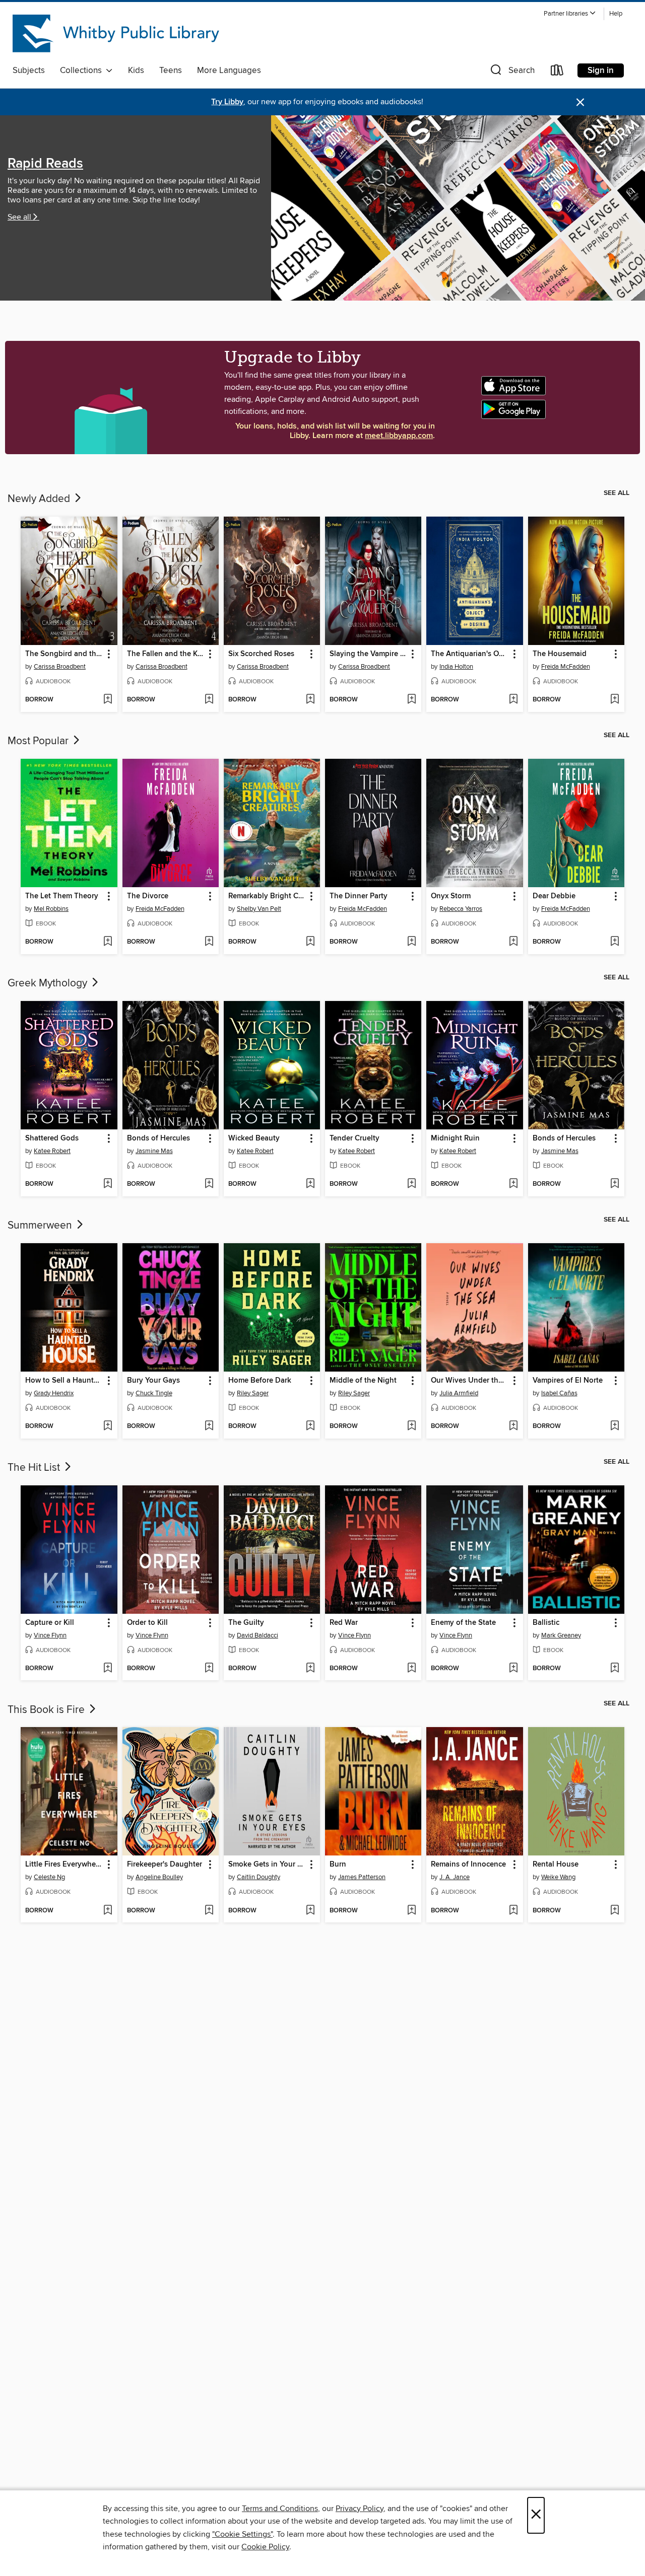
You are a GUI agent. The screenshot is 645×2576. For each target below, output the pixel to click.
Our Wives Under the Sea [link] (470, 1381)
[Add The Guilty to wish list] (310, 1669)
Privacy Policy (360, 2509)
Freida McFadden (566, 667)
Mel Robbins (51, 909)
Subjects (29, 70)
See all (19, 217)
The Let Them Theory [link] (62, 896)
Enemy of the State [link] (463, 1623)
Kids (136, 70)
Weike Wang (558, 1877)
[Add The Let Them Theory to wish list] (108, 942)
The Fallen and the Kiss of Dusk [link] (166, 654)
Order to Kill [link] (147, 1623)
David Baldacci (257, 1635)
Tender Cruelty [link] (354, 1138)
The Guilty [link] (246, 1623)
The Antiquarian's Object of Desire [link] (470, 654)
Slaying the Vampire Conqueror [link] (368, 654)
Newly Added (40, 499)
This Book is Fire (47, 1710)
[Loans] (557, 72)
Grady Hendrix (54, 1393)
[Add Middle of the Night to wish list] (411, 1426)
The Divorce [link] (148, 896)
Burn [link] (338, 1865)
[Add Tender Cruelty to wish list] (411, 1184)
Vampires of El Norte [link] (568, 1381)
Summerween (41, 1226)
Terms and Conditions (280, 2509)
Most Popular (39, 741)
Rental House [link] (556, 1865)
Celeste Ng (49, 1877)
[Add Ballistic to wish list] (615, 1669)
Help (616, 14)
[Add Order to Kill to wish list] (209, 1669)
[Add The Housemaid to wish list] (615, 700)
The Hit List (35, 1468)
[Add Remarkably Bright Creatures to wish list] (310, 942)
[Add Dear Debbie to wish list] (615, 942)
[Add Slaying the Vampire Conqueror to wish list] (411, 700)
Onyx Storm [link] (451, 896)
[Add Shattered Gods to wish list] (108, 1184)
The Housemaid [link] (560, 654)
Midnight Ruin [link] (455, 1138)
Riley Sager (253, 1393)
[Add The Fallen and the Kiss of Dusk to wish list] (209, 700)
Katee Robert (52, 1151)
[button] (570, 14)
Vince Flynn (50, 1635)
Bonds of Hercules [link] (158, 1138)
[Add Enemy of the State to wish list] (513, 1669)
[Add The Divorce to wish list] (209, 942)
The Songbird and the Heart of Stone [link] (64, 654)
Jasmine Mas (154, 1151)
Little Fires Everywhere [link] (64, 1865)
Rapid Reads (45, 164)
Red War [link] (344, 1623)
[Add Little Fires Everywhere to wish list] (108, 1911)
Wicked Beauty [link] (254, 1138)
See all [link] (617, 493)
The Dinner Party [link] (359, 896)
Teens (171, 70)
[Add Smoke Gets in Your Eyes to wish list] (310, 1911)
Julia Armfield (459, 1393)
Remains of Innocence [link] (468, 1865)
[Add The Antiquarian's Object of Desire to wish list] (513, 700)
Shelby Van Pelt (259, 909)
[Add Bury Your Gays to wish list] (209, 1426)
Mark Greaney (561, 1635)
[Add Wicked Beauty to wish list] (310, 1184)
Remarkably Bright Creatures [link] (267, 896)
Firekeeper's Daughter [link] (165, 1865)
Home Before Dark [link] (260, 1381)
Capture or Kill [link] (50, 1623)
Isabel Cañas (559, 1393)
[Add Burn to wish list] (411, 1911)
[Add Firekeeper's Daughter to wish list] (209, 1911)
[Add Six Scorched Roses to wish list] (310, 700)
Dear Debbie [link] (554, 896)
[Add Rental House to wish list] (615, 1911)
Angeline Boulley (159, 1877)
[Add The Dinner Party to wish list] (411, 942)
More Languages (229, 70)
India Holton (456, 667)
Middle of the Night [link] (363, 1381)
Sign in (601, 70)
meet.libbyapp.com (399, 436)
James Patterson (362, 1877)
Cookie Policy (265, 2547)
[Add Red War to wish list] (411, 1669)
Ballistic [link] (546, 1623)
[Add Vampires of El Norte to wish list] (615, 1426)
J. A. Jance (455, 1877)
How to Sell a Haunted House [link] (64, 1381)
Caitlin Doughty (259, 1877)
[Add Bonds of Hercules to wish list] (209, 1184)
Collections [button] (83, 70)
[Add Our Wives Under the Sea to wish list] (513, 1426)
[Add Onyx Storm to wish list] (513, 942)
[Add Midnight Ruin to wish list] (513, 1184)
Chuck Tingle (154, 1393)
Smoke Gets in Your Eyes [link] (267, 1865)
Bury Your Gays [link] (153, 1381)
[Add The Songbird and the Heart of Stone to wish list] (108, 700)
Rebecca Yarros (461, 909)
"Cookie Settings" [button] (242, 2534)
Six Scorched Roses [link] (261, 654)
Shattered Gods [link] (52, 1138)
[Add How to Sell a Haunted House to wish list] (108, 1426)
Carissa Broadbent (60, 667)
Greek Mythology (49, 983)
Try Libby (227, 102)
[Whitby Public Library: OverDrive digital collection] (118, 35)
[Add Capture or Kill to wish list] (108, 1669)
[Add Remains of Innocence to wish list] (513, 1911)
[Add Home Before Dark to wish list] (310, 1426)
